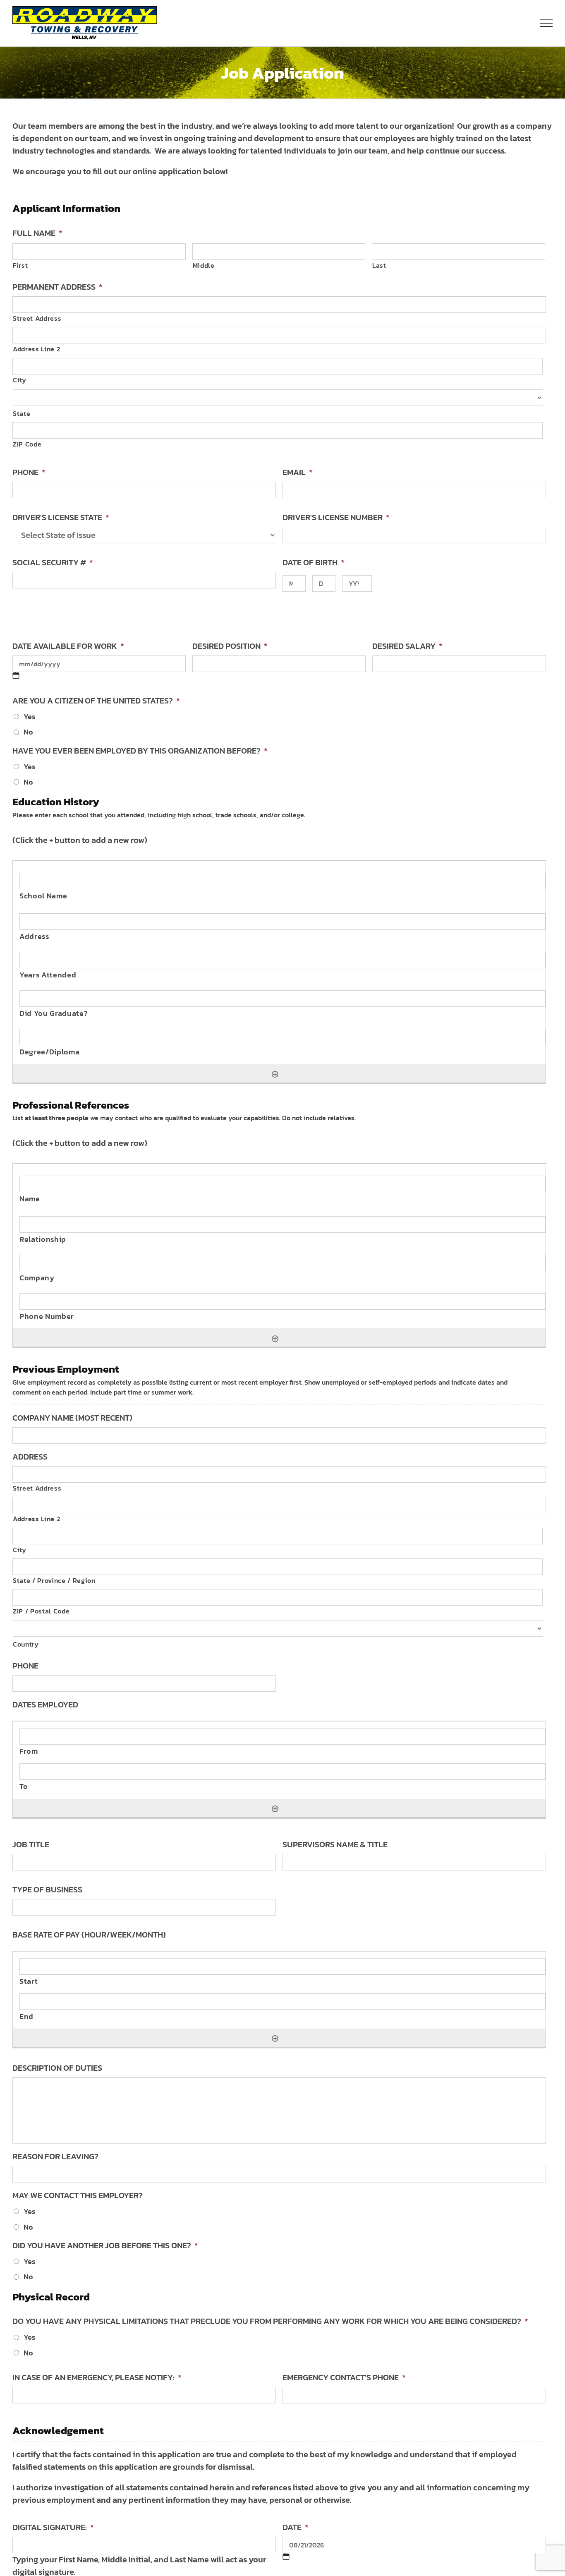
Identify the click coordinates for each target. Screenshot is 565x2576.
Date (296, 2527)
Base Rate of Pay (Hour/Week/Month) (89, 1935)
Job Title (31, 1844)
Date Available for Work (68, 646)
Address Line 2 (36, 349)
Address (30, 1457)
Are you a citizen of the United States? (96, 701)
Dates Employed (45, 1705)
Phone (29, 472)
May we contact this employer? (78, 2195)
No (28, 732)
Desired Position (230, 646)
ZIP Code (27, 444)
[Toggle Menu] (547, 23)
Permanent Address (57, 287)
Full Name (37, 233)
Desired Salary (407, 646)
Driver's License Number (336, 517)
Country (26, 1644)
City (20, 380)
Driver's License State (61, 517)
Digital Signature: (53, 2527)
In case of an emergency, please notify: (97, 2377)
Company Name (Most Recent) (72, 1418)
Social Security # (53, 562)
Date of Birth (314, 562)
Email (298, 472)
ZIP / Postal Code (41, 1611)
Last (379, 265)
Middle (204, 265)
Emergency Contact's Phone (344, 2377)
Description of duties (57, 2068)
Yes (29, 717)
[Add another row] (275, 1073)
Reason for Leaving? (55, 2156)
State (22, 413)
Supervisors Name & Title (335, 1844)
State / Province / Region (54, 1580)
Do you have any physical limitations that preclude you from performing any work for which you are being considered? (270, 2321)
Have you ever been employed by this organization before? (140, 751)
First (20, 265)
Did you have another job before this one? (105, 2245)
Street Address (37, 318)
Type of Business (47, 1889)
